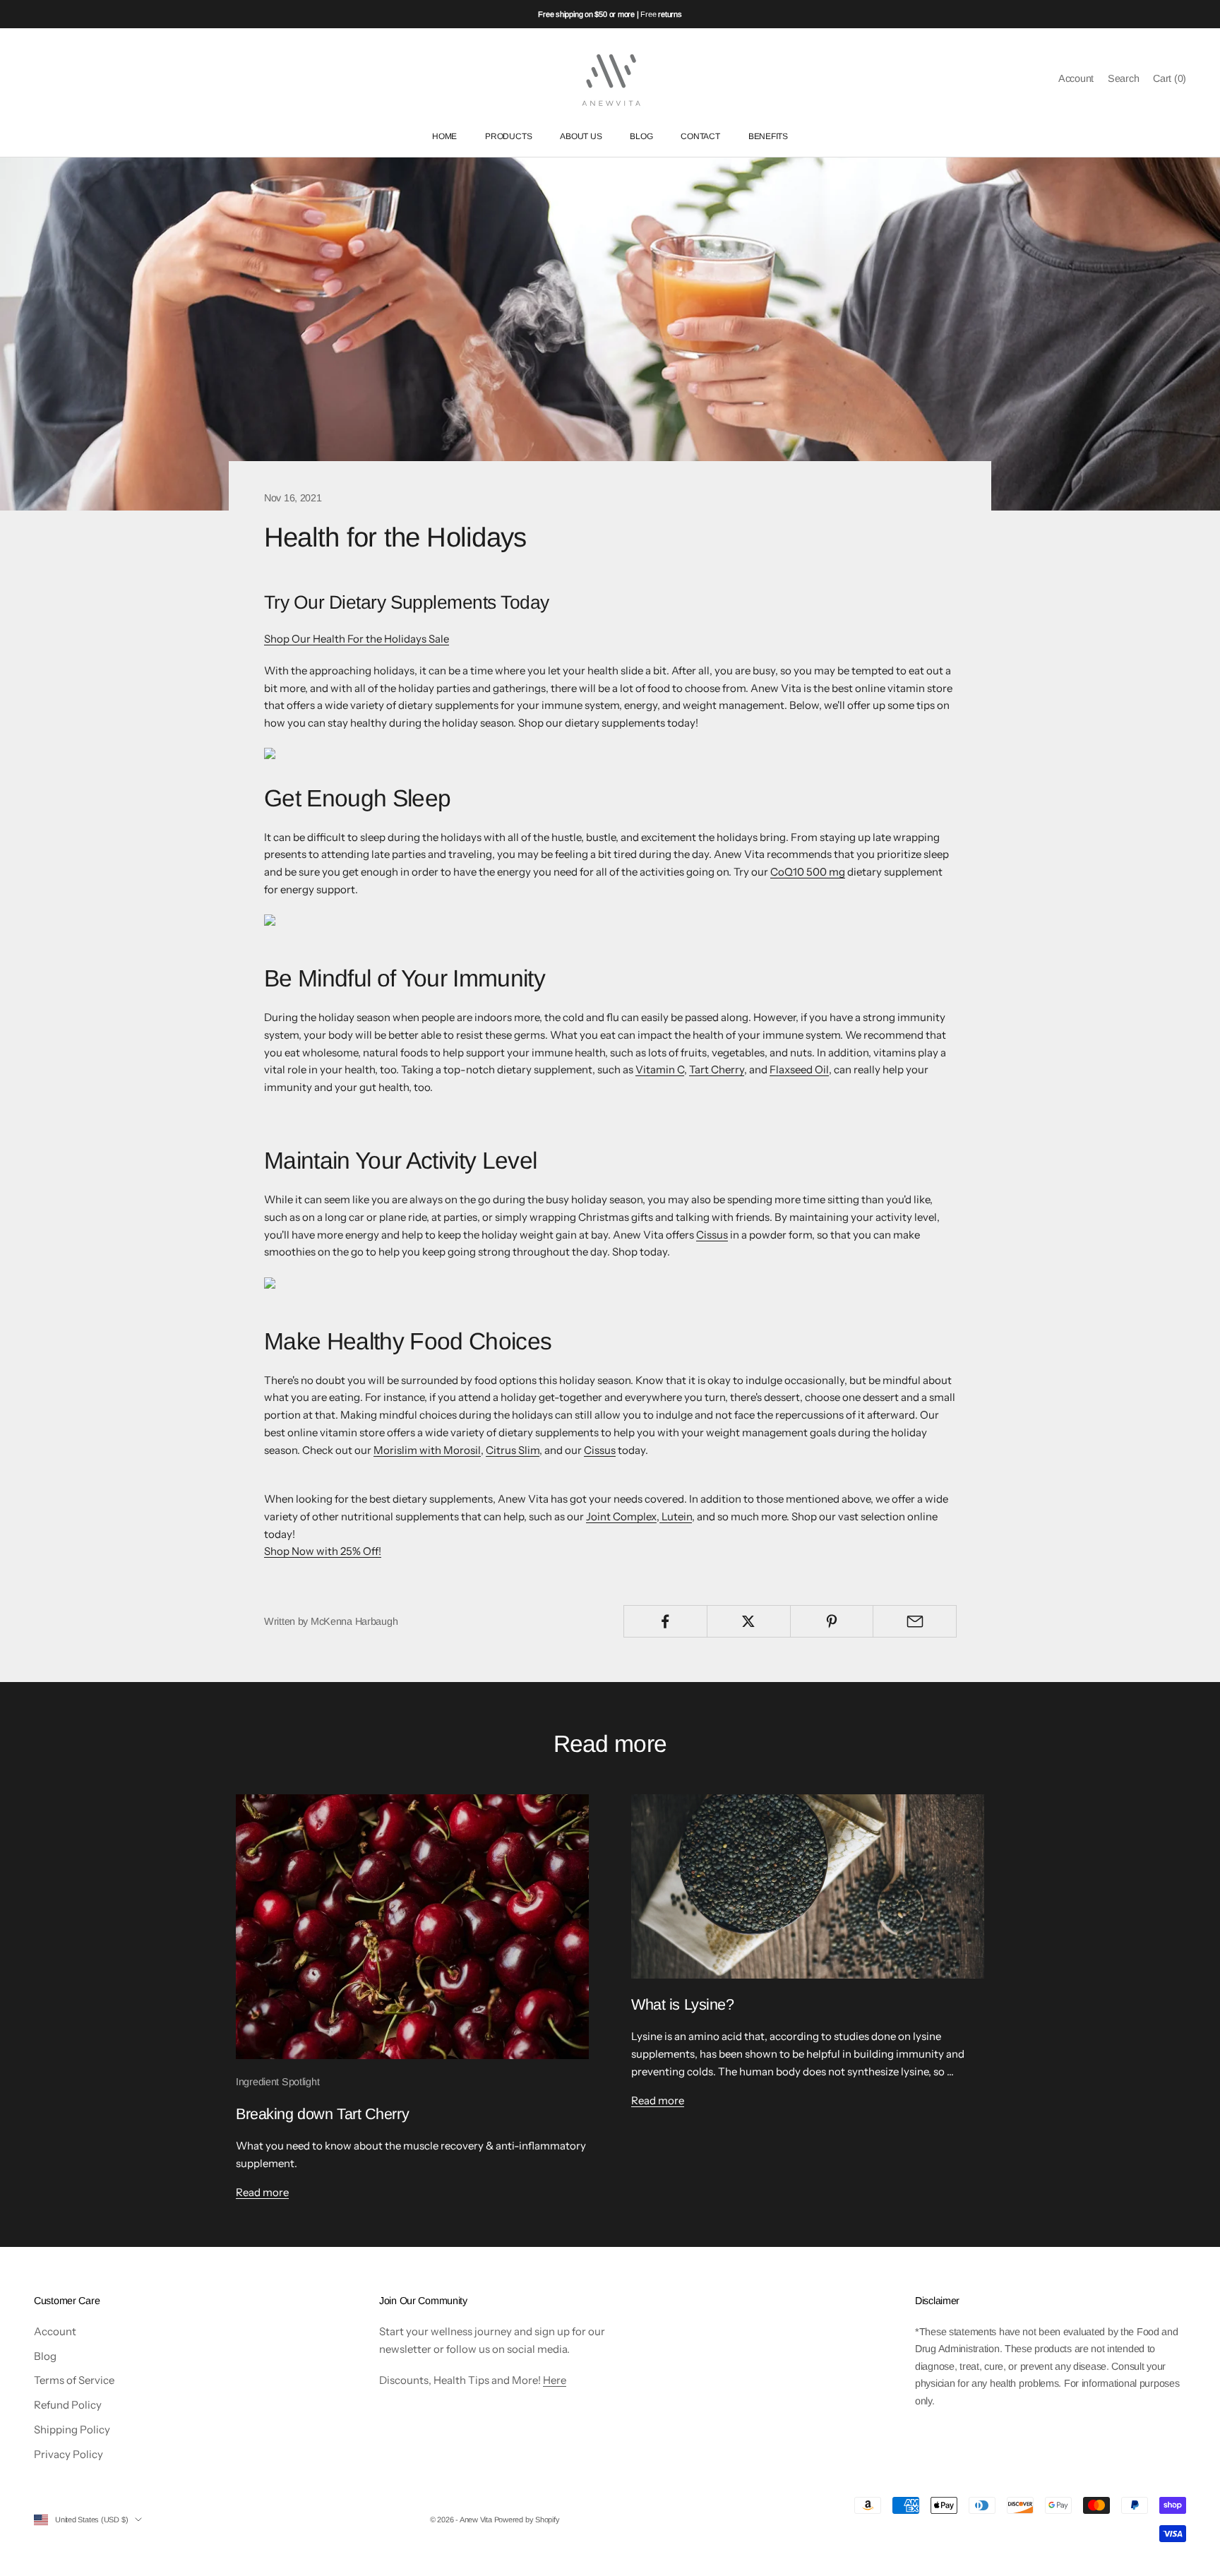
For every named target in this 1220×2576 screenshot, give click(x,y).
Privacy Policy (68, 2454)
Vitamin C (660, 1069)
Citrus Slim (513, 1450)
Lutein (676, 1516)
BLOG (641, 137)
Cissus (712, 1235)
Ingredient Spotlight (277, 2082)
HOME (444, 137)
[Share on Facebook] (665, 1621)
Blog (45, 2356)
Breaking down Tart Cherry (322, 2114)
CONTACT (700, 137)
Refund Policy (68, 2405)
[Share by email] (915, 1621)
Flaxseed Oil (799, 1069)
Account (55, 2331)
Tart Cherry (717, 1069)
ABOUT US (581, 137)
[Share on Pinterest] (832, 1621)
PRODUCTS (508, 137)
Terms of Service (74, 2380)
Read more (262, 2192)
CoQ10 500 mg (808, 872)
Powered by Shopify (527, 2520)
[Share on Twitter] (749, 1621)
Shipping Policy (72, 2429)
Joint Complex (621, 1516)
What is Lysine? (683, 2004)
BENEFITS (768, 137)
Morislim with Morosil (427, 1450)
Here (555, 2380)
